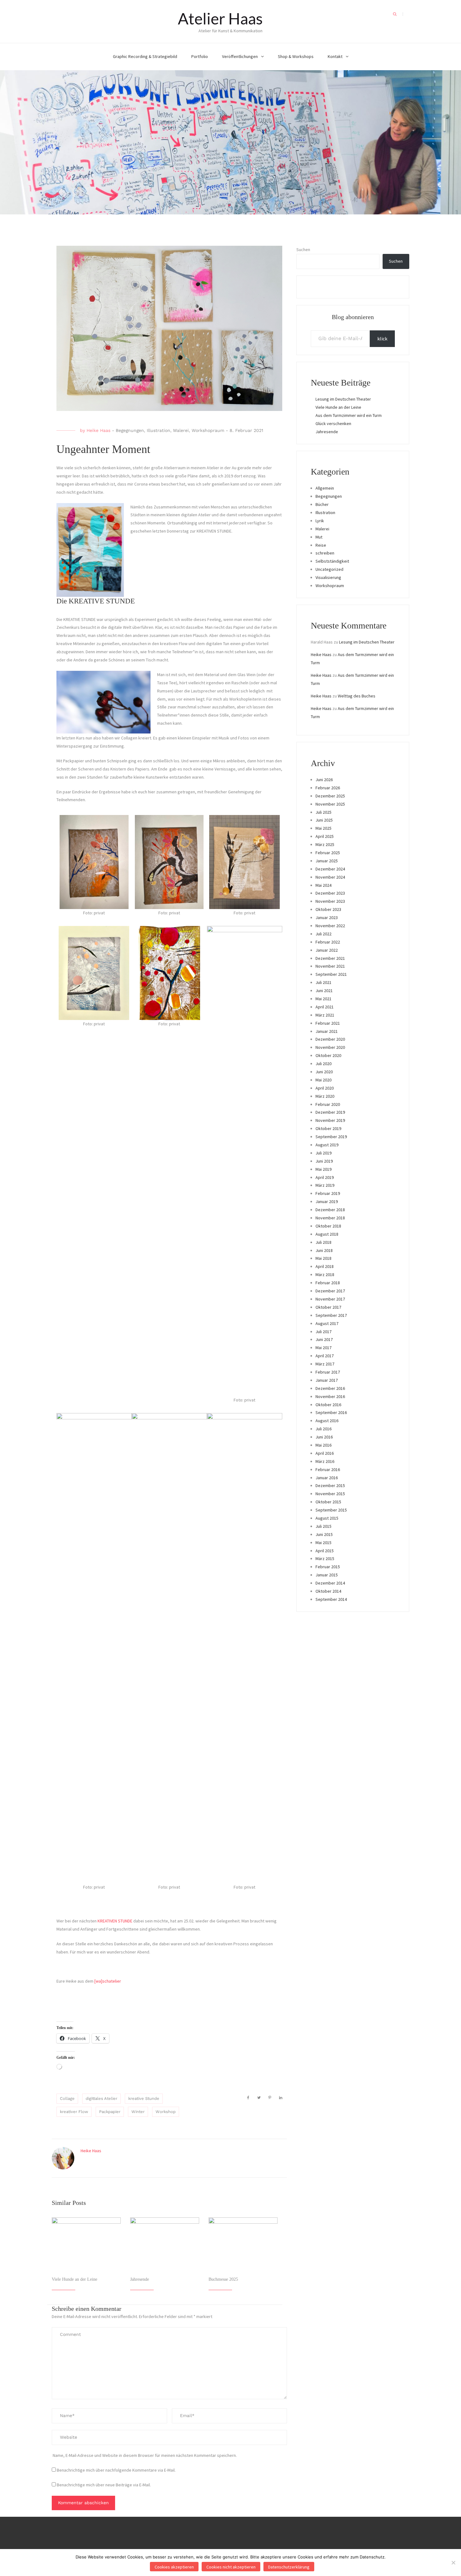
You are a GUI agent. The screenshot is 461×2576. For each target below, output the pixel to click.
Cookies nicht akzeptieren (231, 2567)
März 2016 (325, 1461)
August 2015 (327, 1518)
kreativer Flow (74, 2112)
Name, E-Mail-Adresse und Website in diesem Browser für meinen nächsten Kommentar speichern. (145, 2455)
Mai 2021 (323, 999)
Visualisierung (328, 577)
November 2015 (330, 1494)
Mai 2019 (323, 1169)
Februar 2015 (328, 1567)
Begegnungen (130, 430)
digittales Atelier (101, 2098)
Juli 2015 (323, 1526)
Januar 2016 (327, 1478)
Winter (138, 2112)
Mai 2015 (323, 1543)
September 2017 (331, 1315)
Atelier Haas (220, 18)
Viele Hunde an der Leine (74, 2279)
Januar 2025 (327, 861)
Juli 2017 (323, 1332)
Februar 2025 (328, 853)
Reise (321, 545)
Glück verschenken (333, 423)
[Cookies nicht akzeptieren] (453, 2563)
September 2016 (331, 1412)
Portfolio (200, 56)
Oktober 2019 (328, 1128)
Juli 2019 (323, 1153)
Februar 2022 (328, 942)
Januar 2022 (327, 950)
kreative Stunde (144, 2098)
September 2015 (331, 1510)
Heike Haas (98, 430)
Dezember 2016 (330, 1388)
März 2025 (325, 844)
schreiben (325, 553)
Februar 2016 (328, 1469)
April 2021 (325, 1007)
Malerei (181, 430)
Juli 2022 (323, 934)
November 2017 (330, 1299)
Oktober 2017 (328, 1307)
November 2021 (330, 966)
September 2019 (331, 1137)
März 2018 (325, 1275)
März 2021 (325, 1015)
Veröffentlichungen (240, 56)
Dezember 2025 (330, 796)
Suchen (303, 250)
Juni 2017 (324, 1339)
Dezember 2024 (330, 869)
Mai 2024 (323, 885)
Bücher (322, 504)
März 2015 (325, 1559)
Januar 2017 (327, 1380)
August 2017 (327, 1323)
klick (382, 339)
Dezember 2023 (330, 893)
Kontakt (335, 56)
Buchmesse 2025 (223, 2279)
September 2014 (331, 1599)
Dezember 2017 (330, 1291)
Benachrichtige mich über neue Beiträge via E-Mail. (104, 2485)
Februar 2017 (328, 1372)
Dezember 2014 (330, 1583)
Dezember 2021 (330, 958)
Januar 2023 (327, 917)
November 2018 (330, 1218)
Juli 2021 (323, 982)
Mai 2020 (323, 1080)
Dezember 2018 (330, 1210)
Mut (319, 537)
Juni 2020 (324, 1072)
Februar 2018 (328, 1283)
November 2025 (330, 804)
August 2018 (327, 1234)
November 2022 (330, 926)
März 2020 (325, 1096)
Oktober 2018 (328, 1226)
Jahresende (140, 2279)
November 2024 (330, 877)
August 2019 (327, 1145)
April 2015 (325, 1551)
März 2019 (325, 1185)
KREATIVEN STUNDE (115, 1921)
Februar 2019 (328, 1193)
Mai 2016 (323, 1445)
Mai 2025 (323, 828)
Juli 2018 (323, 1242)
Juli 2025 (323, 812)
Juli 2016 (323, 1429)
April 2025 (325, 836)
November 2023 (330, 901)
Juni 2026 (324, 780)
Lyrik (320, 521)
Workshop (166, 2112)
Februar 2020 (328, 1104)
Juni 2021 (324, 991)
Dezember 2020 (330, 1039)
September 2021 (331, 974)
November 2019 (330, 1120)
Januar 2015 (327, 1575)
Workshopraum (208, 430)
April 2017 (325, 1356)
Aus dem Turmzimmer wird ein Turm (349, 415)
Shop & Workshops (296, 56)
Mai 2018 (323, 1258)
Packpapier (110, 2112)
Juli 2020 (323, 1064)
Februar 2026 (328, 788)
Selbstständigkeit (332, 561)
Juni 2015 (324, 1534)
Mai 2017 (323, 1348)
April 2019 (325, 1177)
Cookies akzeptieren (174, 2567)
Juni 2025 (324, 820)
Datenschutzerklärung (289, 2567)
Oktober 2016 (328, 1405)
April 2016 (325, 1453)
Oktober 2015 (328, 1502)
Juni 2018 (324, 1250)
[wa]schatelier (108, 1981)
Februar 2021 (328, 1023)
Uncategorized (329, 569)
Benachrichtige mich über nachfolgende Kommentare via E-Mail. (116, 2470)
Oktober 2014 (328, 1591)
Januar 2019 (327, 1201)
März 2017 (325, 1364)
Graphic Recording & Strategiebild (145, 56)
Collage (67, 2098)
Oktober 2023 (328, 909)
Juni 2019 (324, 1161)
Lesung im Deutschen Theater (343, 399)
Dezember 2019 (330, 1112)
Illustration (159, 430)
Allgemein (325, 488)
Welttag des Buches (357, 696)
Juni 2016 (324, 1437)
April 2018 (325, 1266)
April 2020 (325, 1088)
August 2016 (327, 1421)
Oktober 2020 (328, 1055)
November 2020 (330, 1047)
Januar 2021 (327, 1031)
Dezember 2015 (330, 1485)
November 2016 (330, 1396)
